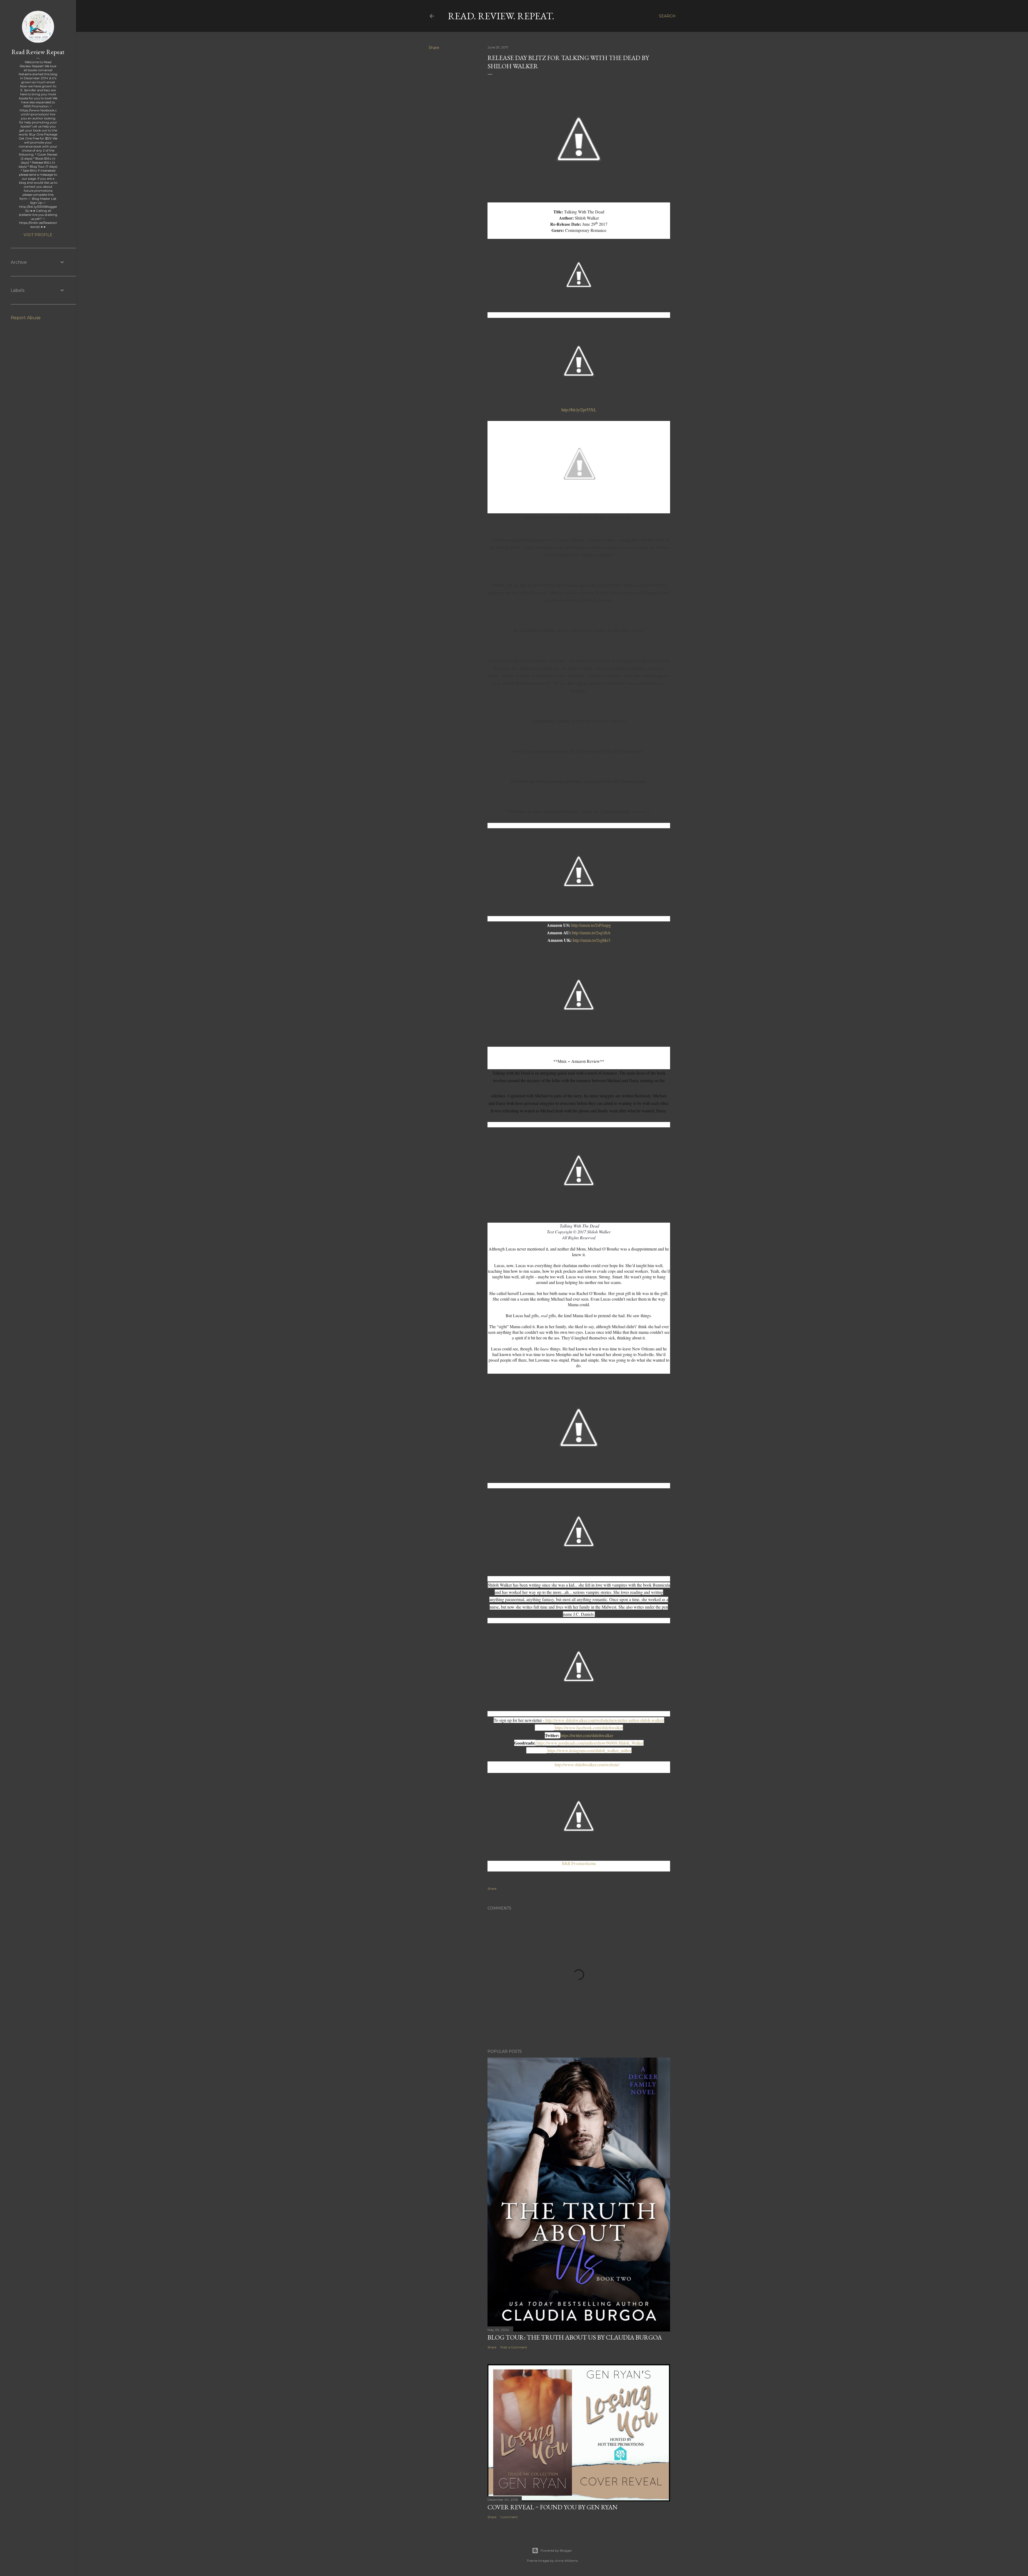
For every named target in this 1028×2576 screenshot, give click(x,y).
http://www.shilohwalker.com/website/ (587, 1765)
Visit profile (38, 235)
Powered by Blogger (556, 2550)
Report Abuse (26, 318)
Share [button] (434, 48)
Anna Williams (566, 2561)
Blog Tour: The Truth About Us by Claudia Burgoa (575, 2337)
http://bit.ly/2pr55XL (579, 410)
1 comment (509, 2517)
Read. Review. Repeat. (501, 16)
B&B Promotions (579, 1863)
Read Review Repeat (38, 52)
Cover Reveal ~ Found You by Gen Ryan (553, 2507)
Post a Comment (514, 2347)
